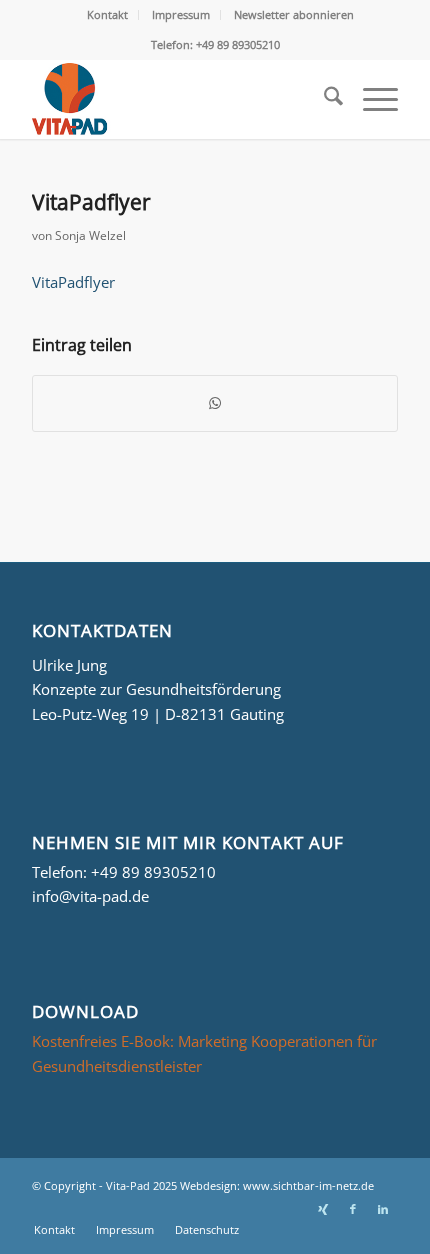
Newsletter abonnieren (294, 14)
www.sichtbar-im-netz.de (308, 1185)
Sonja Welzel (90, 235)
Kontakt (107, 14)
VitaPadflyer (73, 282)
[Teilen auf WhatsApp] (215, 403)
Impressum (181, 14)
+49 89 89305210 (153, 872)
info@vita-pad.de (90, 896)
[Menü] (370, 99)
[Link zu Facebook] (353, 1209)
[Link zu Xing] (323, 1209)
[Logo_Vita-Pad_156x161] (178, 99)
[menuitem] (108, 15)
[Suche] (323, 99)
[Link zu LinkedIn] (383, 1209)
